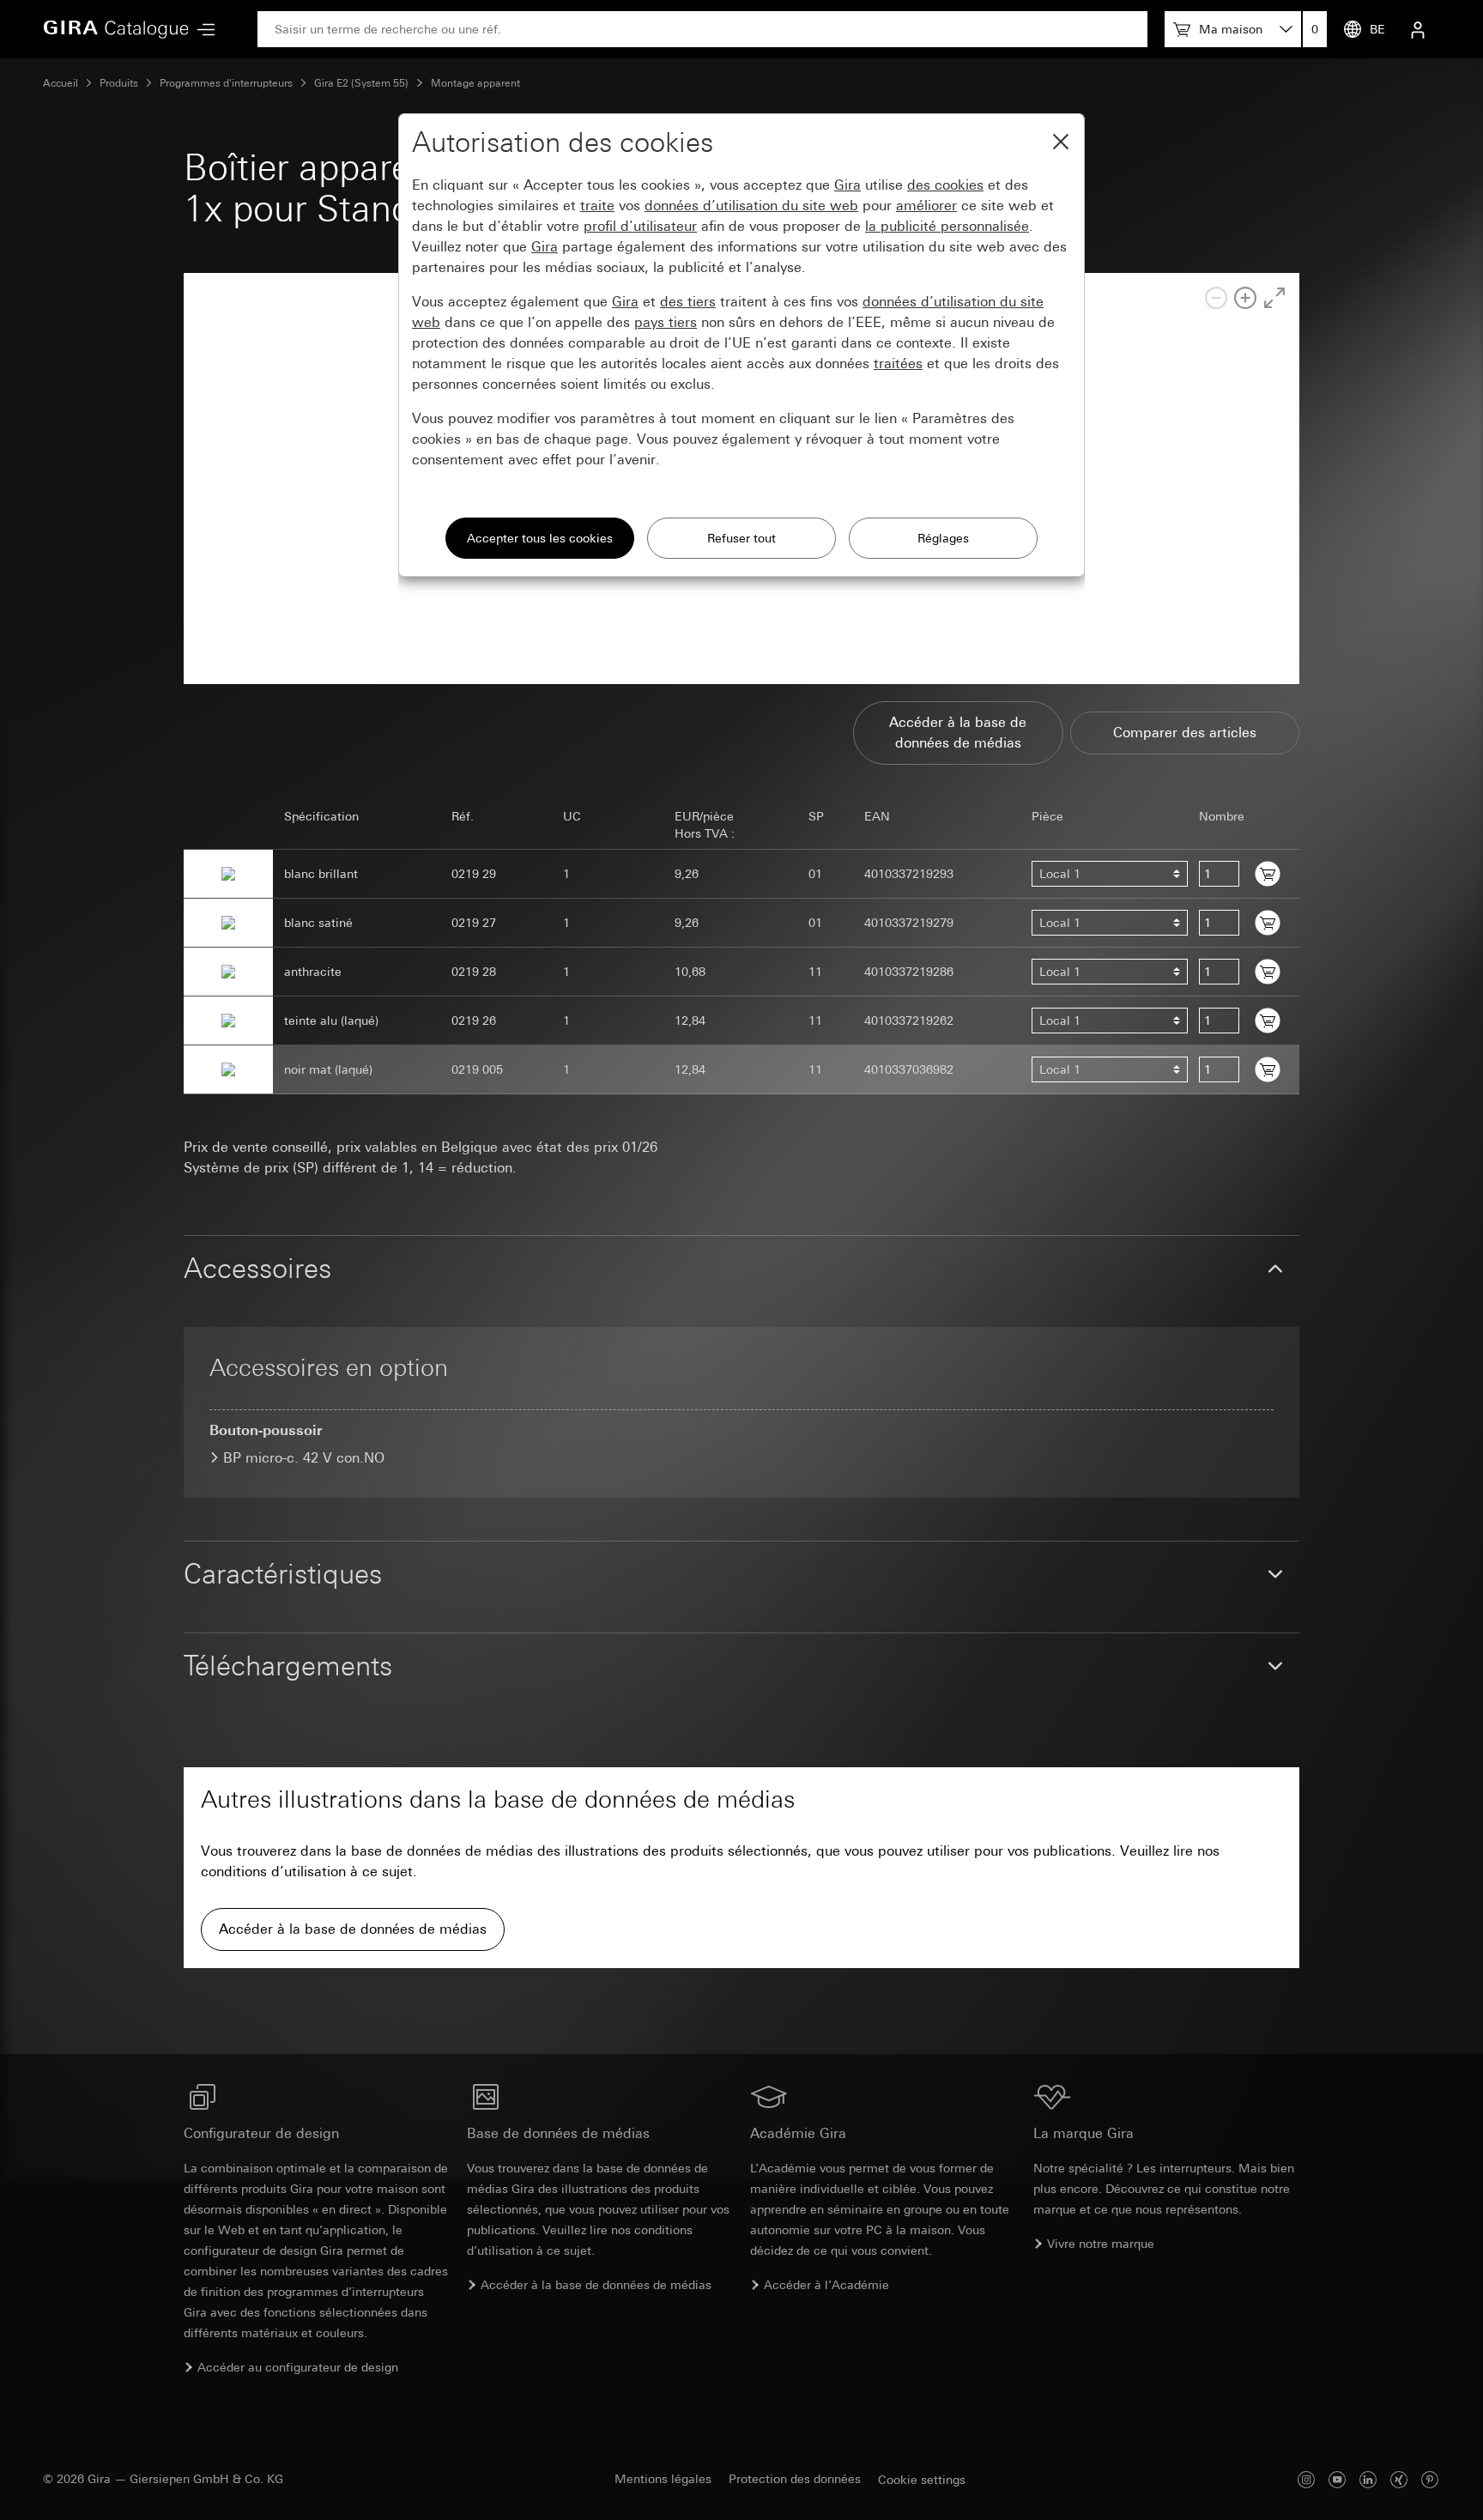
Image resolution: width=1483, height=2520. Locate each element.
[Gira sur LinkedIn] (1368, 2479)
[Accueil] (116, 29)
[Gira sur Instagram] (1306, 2479)
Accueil (61, 83)
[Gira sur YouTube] (1337, 2479)
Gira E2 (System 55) (361, 83)
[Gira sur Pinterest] (1430, 2479)
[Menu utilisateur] (1418, 29)
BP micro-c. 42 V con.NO (304, 1458)
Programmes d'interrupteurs (226, 83)
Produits (119, 83)
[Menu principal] (202, 30)
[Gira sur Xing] (1399, 2479)
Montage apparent (475, 83)
